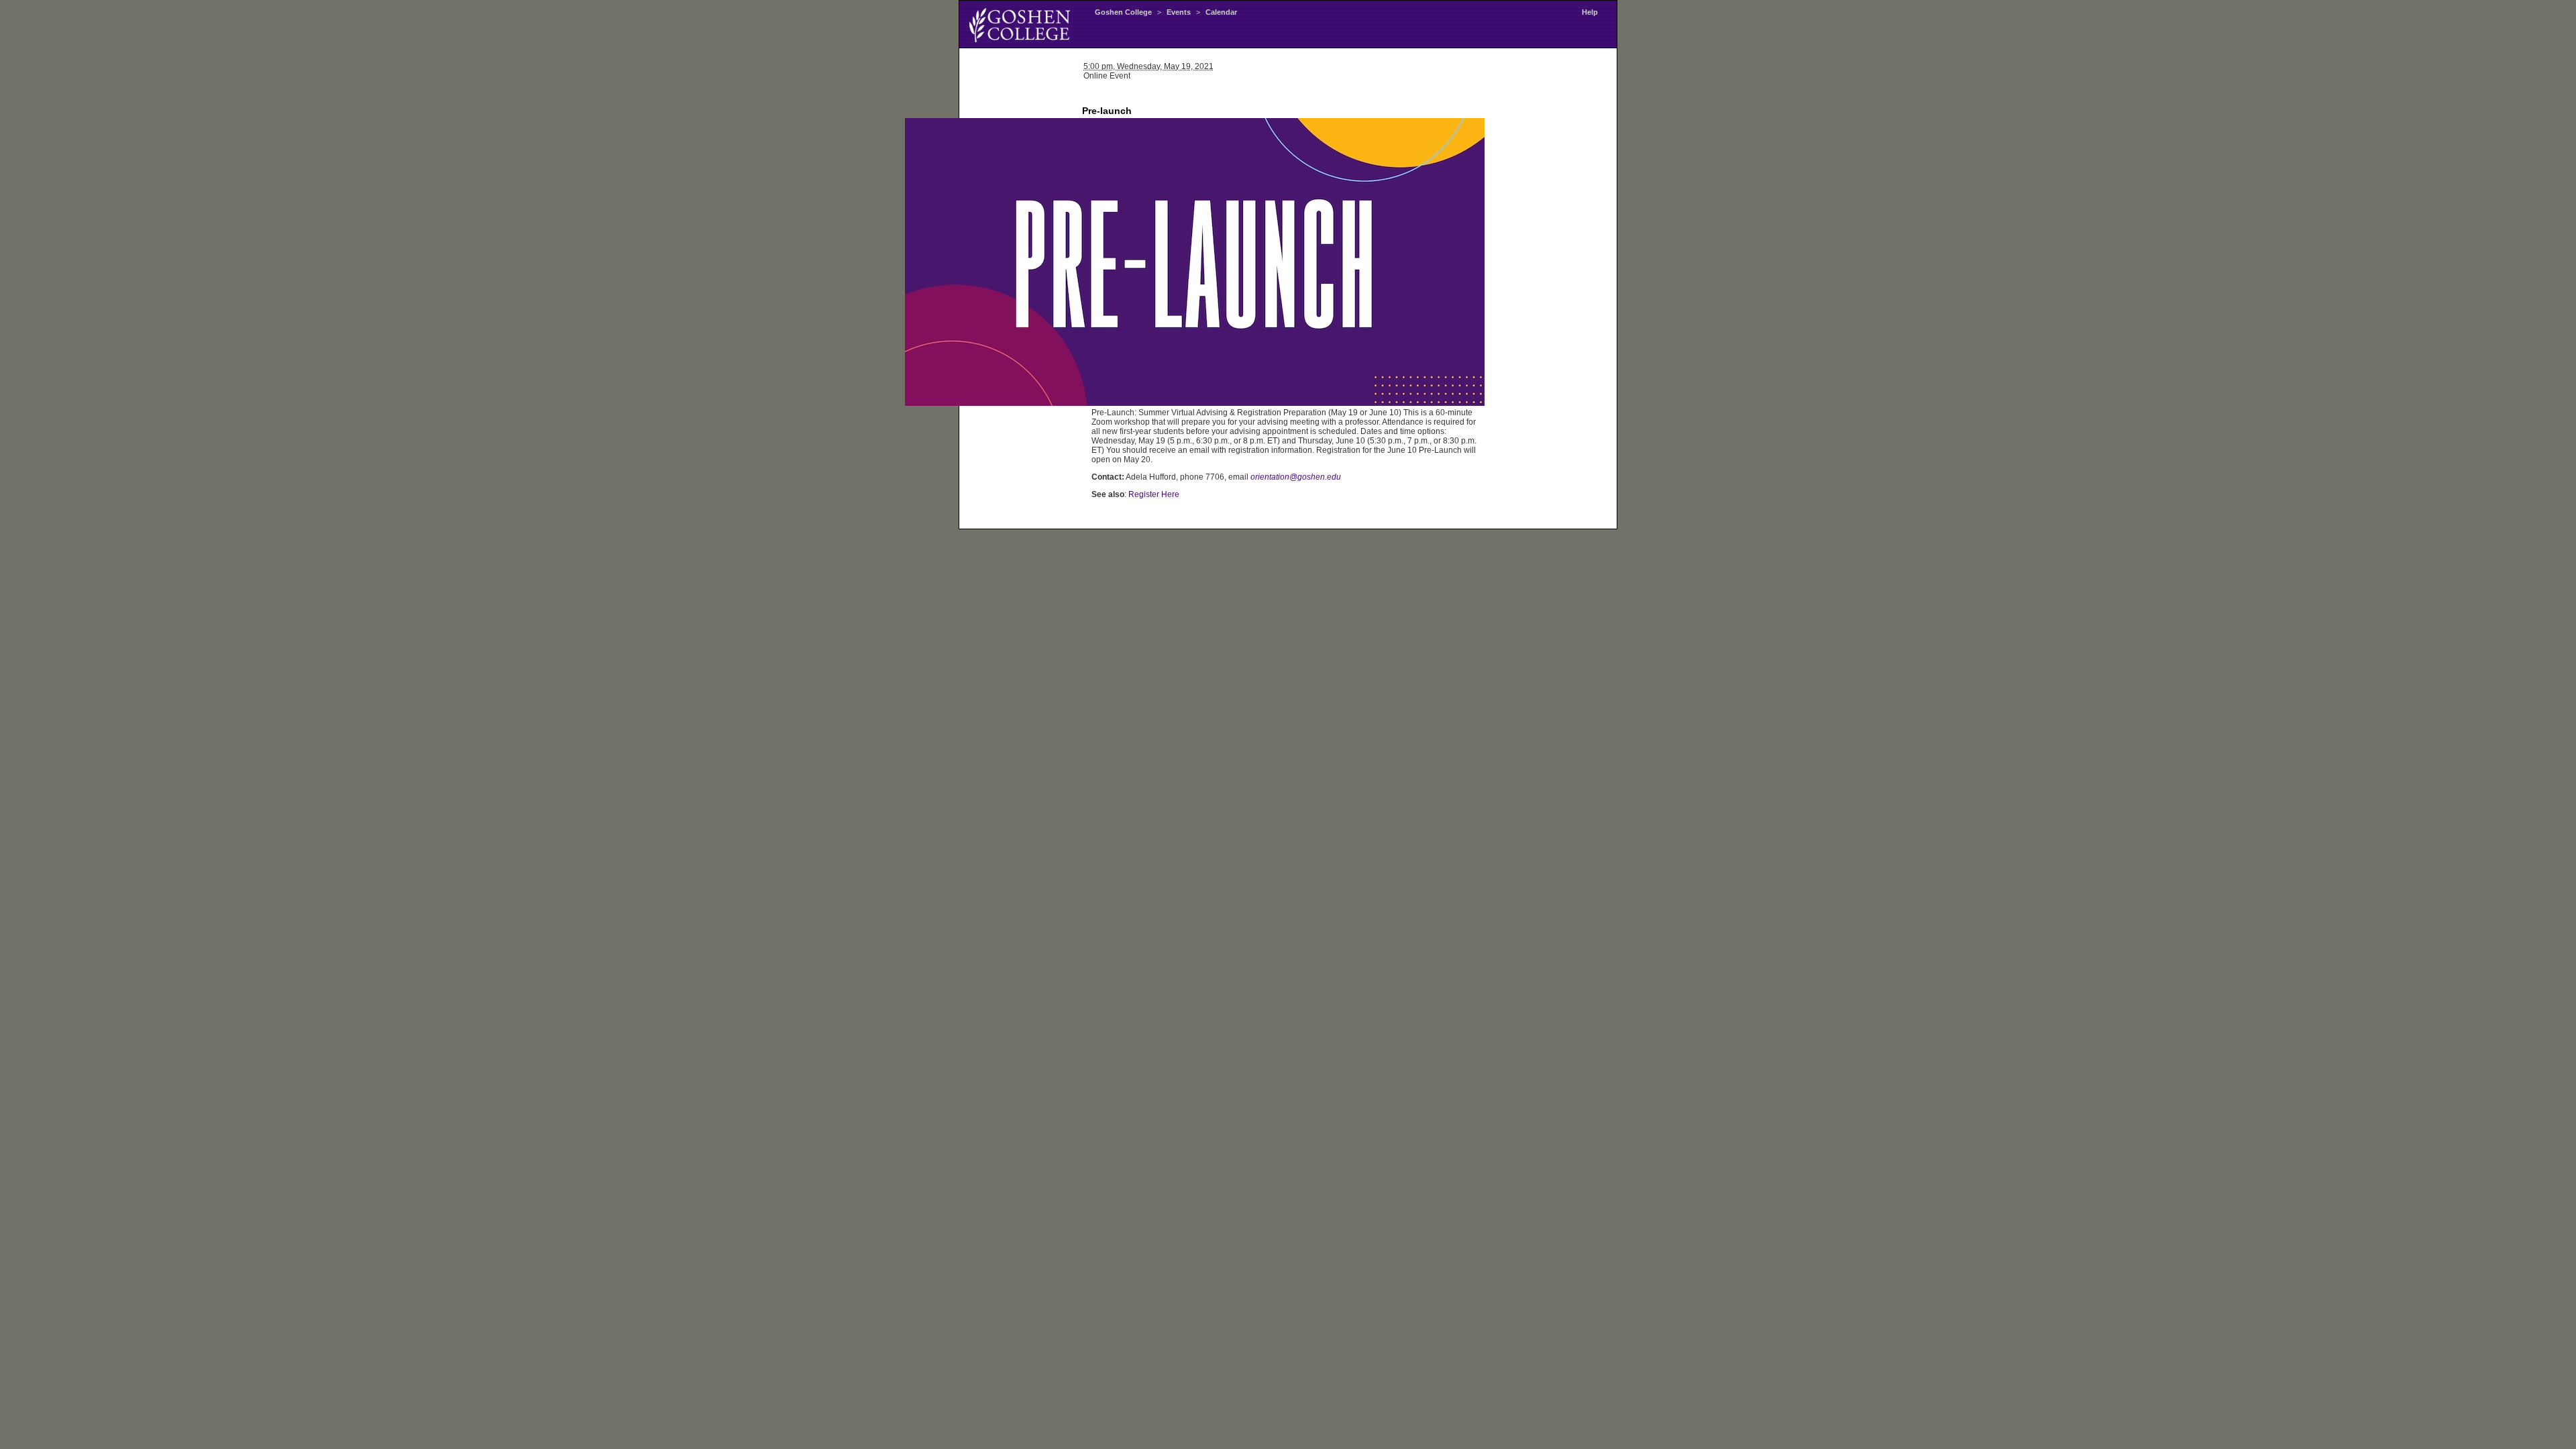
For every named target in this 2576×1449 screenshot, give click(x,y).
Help (1590, 12)
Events (1179, 12)
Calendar (1221, 12)
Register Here (1154, 494)
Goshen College (1123, 12)
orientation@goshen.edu (1296, 477)
